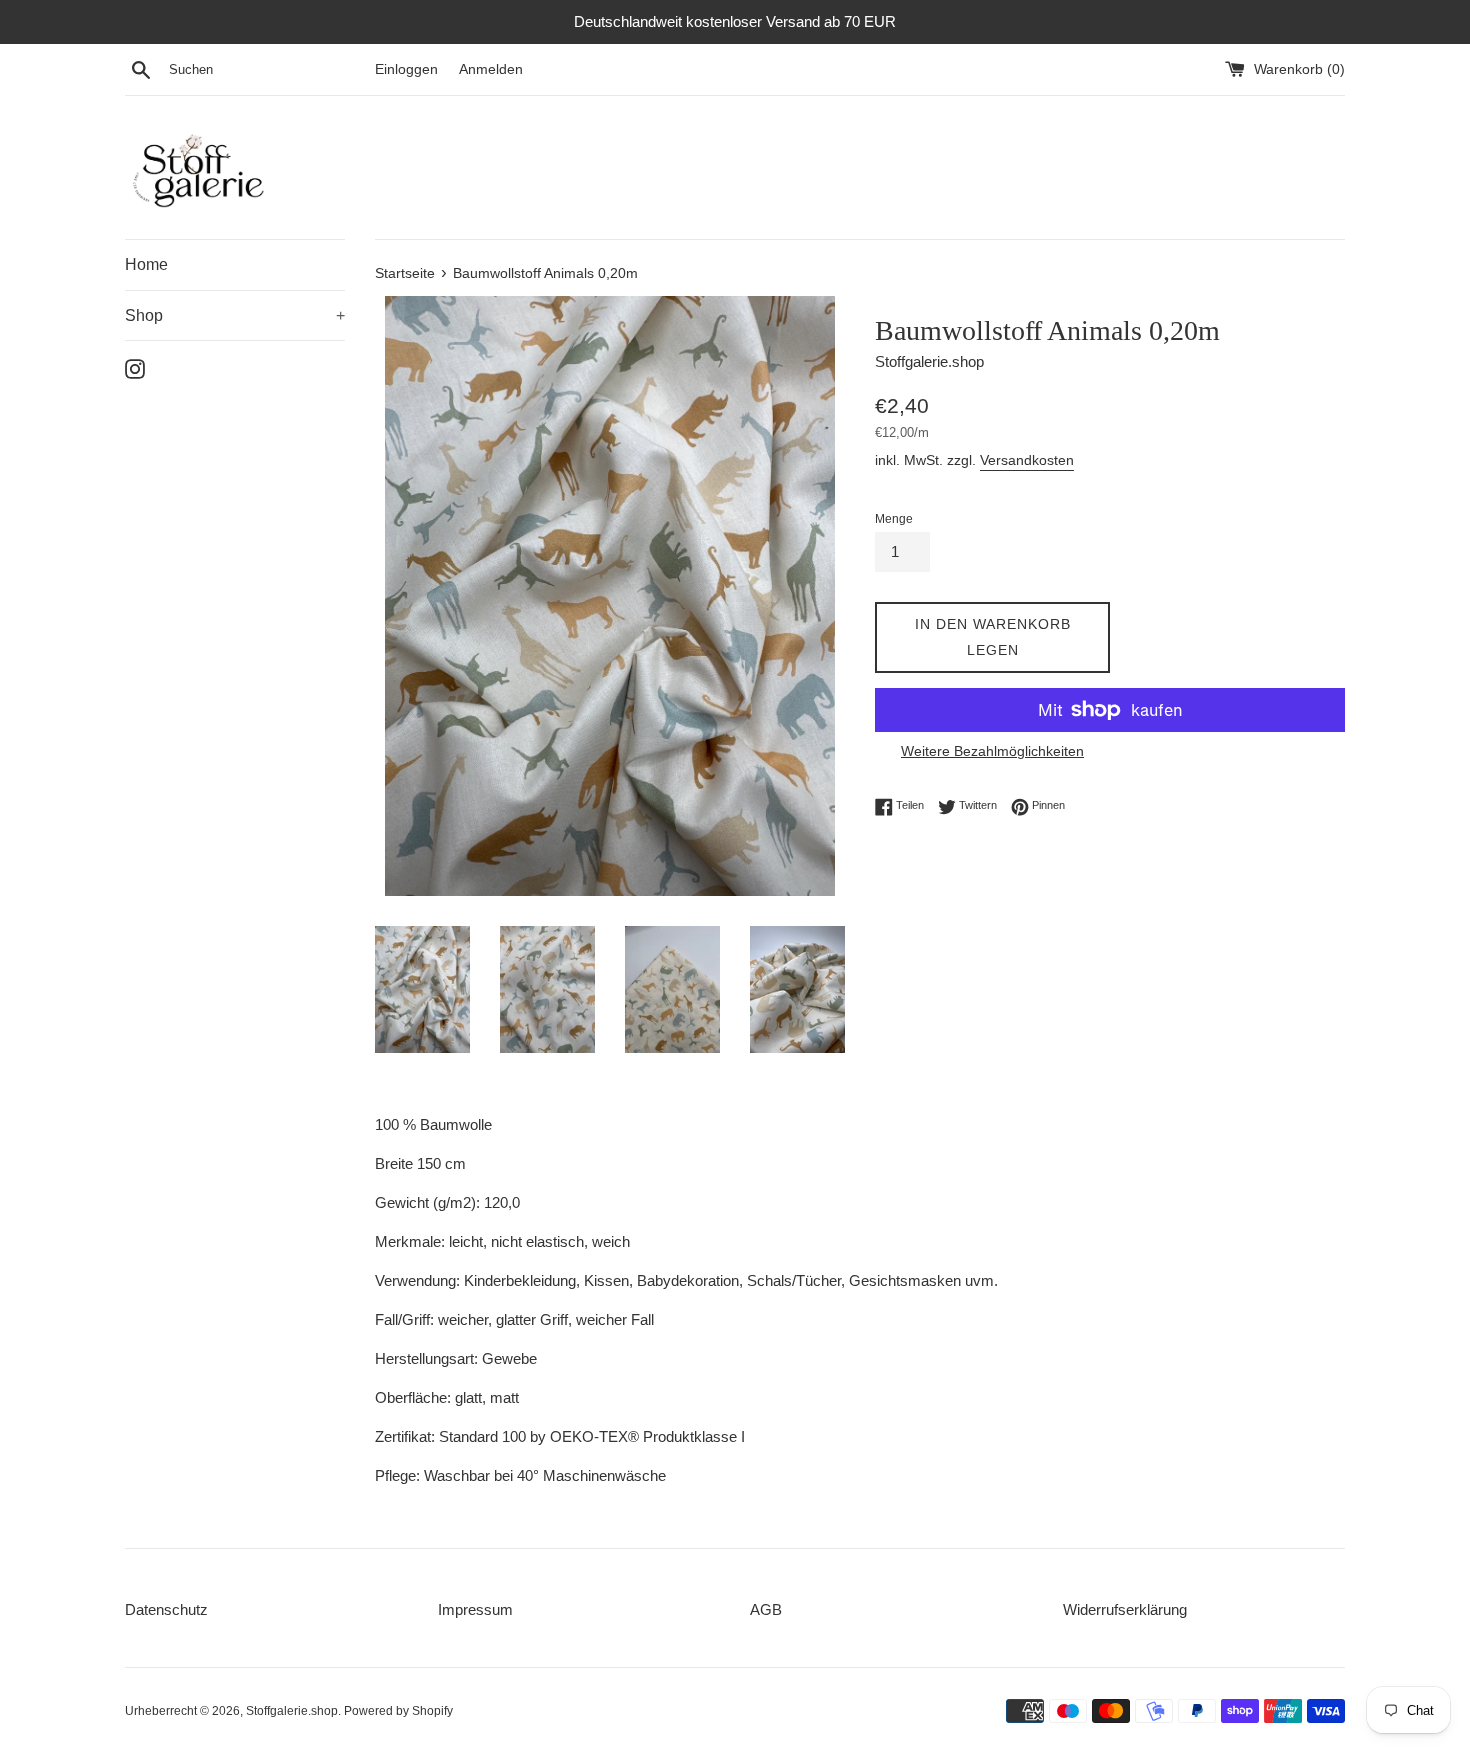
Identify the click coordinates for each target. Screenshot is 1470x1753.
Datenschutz (166, 1609)
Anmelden (491, 69)
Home (146, 264)
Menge (894, 519)
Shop (235, 315)
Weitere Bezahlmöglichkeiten (992, 751)
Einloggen (406, 69)
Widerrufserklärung (1125, 1609)
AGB (766, 1609)
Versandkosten (1027, 460)
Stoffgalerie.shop (292, 1711)
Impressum (475, 1609)
